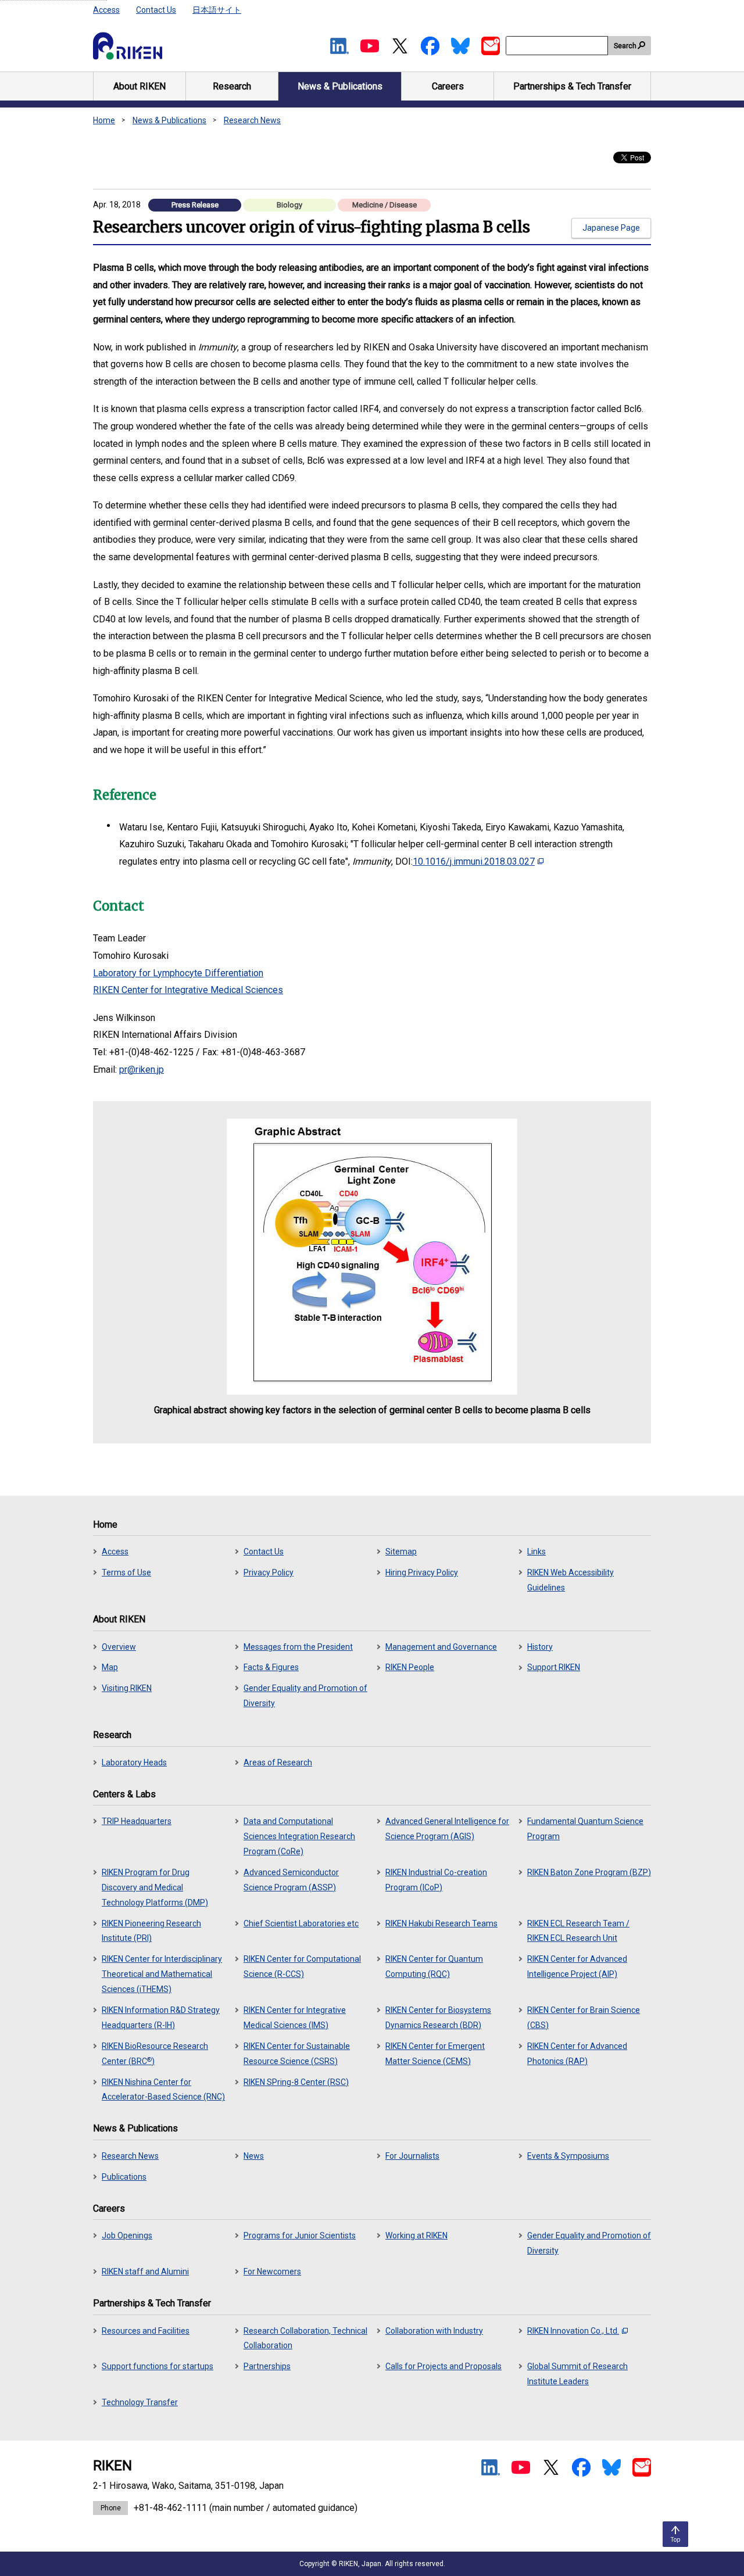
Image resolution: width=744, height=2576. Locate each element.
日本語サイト (217, 10)
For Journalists (412, 2156)
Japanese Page (611, 228)
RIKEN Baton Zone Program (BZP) (589, 1872)
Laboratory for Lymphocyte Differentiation (178, 973)
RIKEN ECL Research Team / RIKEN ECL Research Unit (578, 1931)
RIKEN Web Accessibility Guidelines (570, 1580)
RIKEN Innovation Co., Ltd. (573, 2331)
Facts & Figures (271, 1667)
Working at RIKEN (416, 2235)
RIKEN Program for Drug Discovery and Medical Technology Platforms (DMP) (155, 1887)
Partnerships (267, 2366)
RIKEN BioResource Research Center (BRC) (155, 2054)
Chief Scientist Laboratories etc (301, 1923)
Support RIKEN (554, 1667)
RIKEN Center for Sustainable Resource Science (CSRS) (297, 2054)
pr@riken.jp (142, 1070)
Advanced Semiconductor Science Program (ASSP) (291, 1880)
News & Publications (169, 120)
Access (106, 10)
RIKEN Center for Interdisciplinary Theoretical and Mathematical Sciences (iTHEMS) (162, 1974)
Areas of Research (278, 1762)
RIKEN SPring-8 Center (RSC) (296, 2082)
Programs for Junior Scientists (300, 2235)
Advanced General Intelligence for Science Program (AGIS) (447, 1829)
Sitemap (401, 1552)
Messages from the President (298, 1647)
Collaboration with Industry (434, 2331)
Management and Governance (441, 1647)
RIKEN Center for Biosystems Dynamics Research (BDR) (438, 2018)
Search (625, 46)
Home (104, 120)
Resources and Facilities (146, 2331)
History (540, 1647)
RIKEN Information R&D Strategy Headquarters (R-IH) (161, 2018)
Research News (252, 120)
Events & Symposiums (568, 2156)
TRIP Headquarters (137, 1821)
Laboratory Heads (134, 1762)
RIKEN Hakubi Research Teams (441, 1923)
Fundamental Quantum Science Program (585, 1829)
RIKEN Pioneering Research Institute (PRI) (151, 1931)
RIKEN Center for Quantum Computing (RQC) (434, 1966)
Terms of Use (126, 1572)
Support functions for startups (158, 2366)
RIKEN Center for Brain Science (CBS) (584, 2018)
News (254, 2156)
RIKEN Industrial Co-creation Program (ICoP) (436, 1880)
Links (536, 1552)
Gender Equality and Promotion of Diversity (305, 1696)
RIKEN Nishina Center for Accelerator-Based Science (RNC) (163, 2090)
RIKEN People (410, 1667)
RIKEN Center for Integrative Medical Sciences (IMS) (295, 2018)
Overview (119, 1647)
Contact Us (156, 10)
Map (110, 1667)
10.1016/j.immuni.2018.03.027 (474, 861)
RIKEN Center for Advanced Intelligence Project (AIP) (577, 1966)
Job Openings (127, 2235)
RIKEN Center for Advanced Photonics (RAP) (577, 2054)
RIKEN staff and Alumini (145, 2272)
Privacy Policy (269, 1572)
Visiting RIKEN (127, 1688)
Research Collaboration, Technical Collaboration (305, 2338)
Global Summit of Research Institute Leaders (577, 2374)
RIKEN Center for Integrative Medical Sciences (188, 990)
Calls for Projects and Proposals (443, 2366)
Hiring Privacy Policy (422, 1572)
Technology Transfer (140, 2402)
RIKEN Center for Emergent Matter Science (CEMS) (435, 2054)
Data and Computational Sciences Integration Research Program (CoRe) (299, 1836)
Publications (124, 2177)
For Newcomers (272, 2272)
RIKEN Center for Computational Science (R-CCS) (302, 1966)
